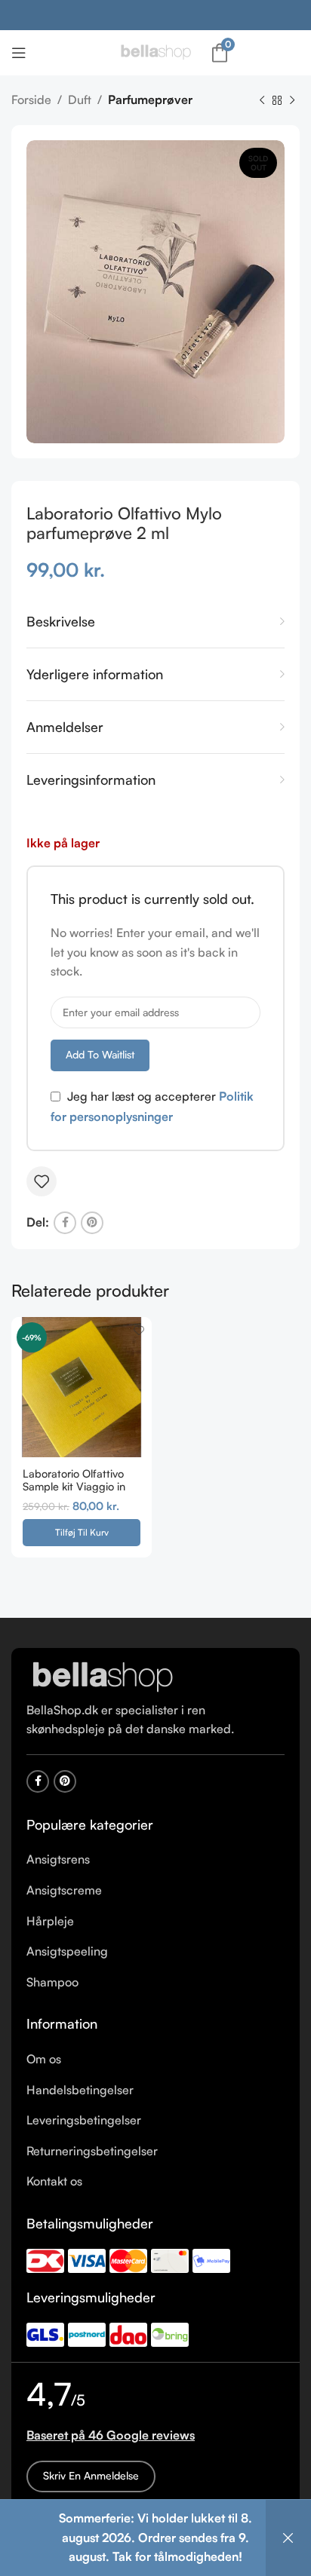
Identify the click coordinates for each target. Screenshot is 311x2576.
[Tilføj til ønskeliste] (42, 1181)
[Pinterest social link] (92, 1223)
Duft (80, 100)
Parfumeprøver (150, 100)
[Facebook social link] (65, 1223)
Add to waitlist (100, 1054)
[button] (82, 1533)
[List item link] (155, 1860)
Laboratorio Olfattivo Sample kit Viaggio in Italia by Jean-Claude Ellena (75, 1493)
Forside (31, 100)
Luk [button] (288, 2538)
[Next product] (292, 101)
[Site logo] (155, 51)
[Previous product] (262, 101)
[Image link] (102, 1676)
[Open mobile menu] (19, 53)
